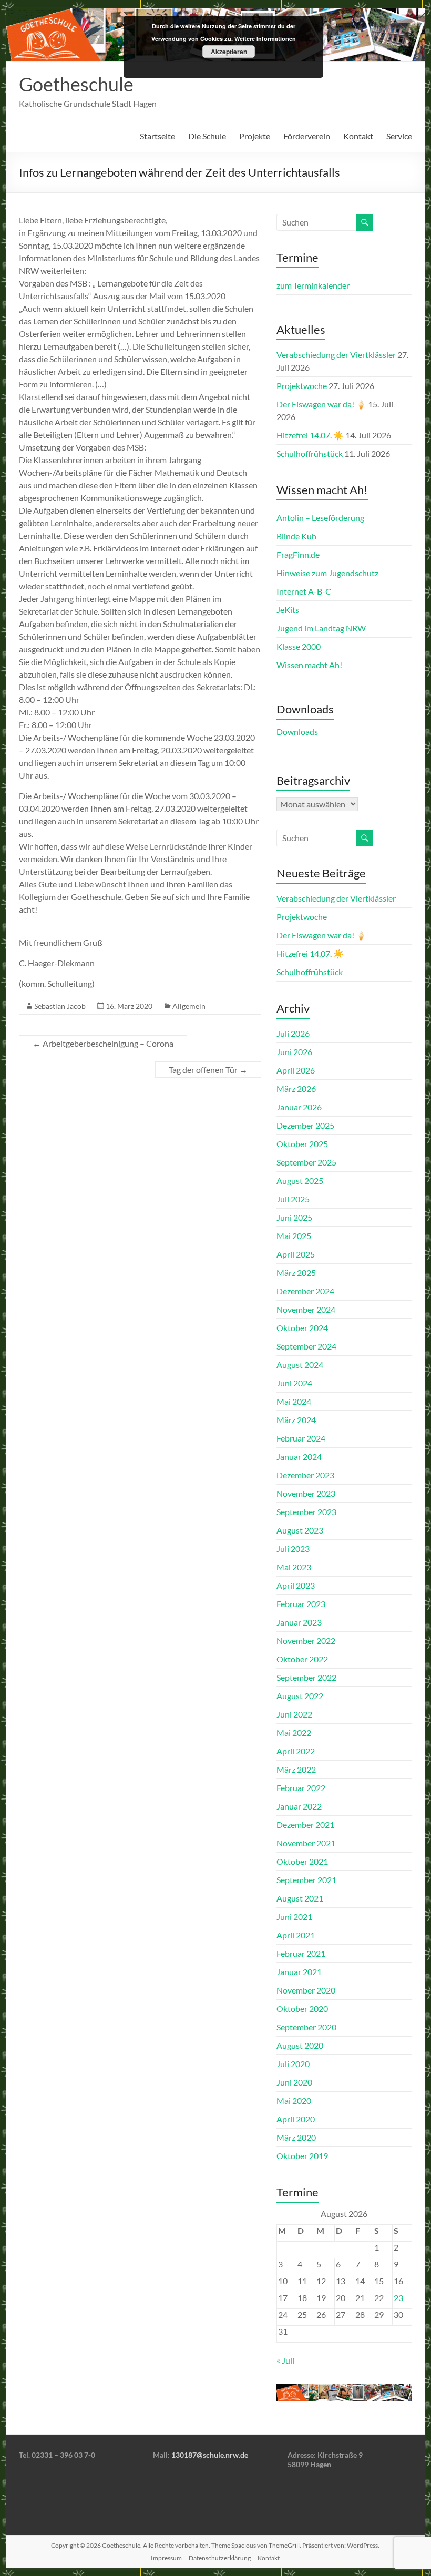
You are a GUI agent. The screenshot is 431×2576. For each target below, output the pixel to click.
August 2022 (300, 1696)
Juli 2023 (293, 1548)
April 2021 (296, 1935)
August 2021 (300, 1898)
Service (399, 136)
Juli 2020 (293, 2064)
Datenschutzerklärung (220, 2558)
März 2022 (296, 1769)
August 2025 (300, 1180)
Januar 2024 (299, 1456)
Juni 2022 (294, 1714)
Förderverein (307, 136)
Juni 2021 (294, 1916)
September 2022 (306, 1677)
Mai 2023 (294, 1567)
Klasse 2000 (299, 646)
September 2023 (306, 1512)
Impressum (166, 2558)
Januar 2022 (299, 1806)
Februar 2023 (301, 1604)
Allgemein (189, 1006)
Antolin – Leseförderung (320, 518)
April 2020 (296, 2119)
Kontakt (358, 136)
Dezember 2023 (305, 1475)
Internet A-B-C (304, 591)
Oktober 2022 (302, 1659)
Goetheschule (76, 84)
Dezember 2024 (305, 1291)
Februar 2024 (301, 1438)
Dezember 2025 (305, 1125)
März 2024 (296, 1420)
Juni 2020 (294, 2082)
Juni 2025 (294, 1217)
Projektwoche (302, 386)
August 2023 (300, 1530)
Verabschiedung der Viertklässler (336, 355)
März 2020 (296, 2137)
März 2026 (296, 1088)
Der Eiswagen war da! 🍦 (321, 404)
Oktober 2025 (302, 1144)
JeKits (288, 610)
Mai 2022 (294, 1732)
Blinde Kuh (296, 536)
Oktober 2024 (302, 1328)
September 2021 (306, 1880)
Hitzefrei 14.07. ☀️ (310, 435)
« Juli (285, 2360)
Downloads (297, 732)
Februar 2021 (301, 1953)
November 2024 (306, 1309)
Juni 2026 (294, 1052)
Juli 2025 (293, 1199)
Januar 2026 (299, 1107)
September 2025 (306, 1162)
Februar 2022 (301, 1788)
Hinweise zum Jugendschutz (327, 573)
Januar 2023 (299, 1622)
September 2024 (306, 1346)
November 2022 (306, 1640)
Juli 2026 (293, 1033)
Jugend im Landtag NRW (321, 628)
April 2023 (296, 1585)
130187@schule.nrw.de (210, 2455)
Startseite (157, 136)
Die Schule (207, 136)
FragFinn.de (298, 554)
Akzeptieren (229, 52)
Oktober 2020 (302, 2008)
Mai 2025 (294, 1236)
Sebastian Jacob (60, 1006)
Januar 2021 (299, 1972)
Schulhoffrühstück (310, 453)
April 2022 (296, 1751)
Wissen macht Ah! (309, 665)
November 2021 (306, 1843)
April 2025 (296, 1254)
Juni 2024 (294, 1383)
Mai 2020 (294, 2100)
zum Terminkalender (313, 285)
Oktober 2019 (302, 2156)
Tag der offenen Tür (208, 1070)
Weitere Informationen (265, 39)
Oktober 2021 (302, 1861)
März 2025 (296, 1272)
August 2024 (300, 1364)
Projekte (255, 136)
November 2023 (306, 1493)
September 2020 (306, 2027)
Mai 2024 (294, 1401)
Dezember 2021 (305, 1824)
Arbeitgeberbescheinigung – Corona (103, 1043)
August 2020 (300, 2045)
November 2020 (306, 1990)
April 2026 (296, 1070)
